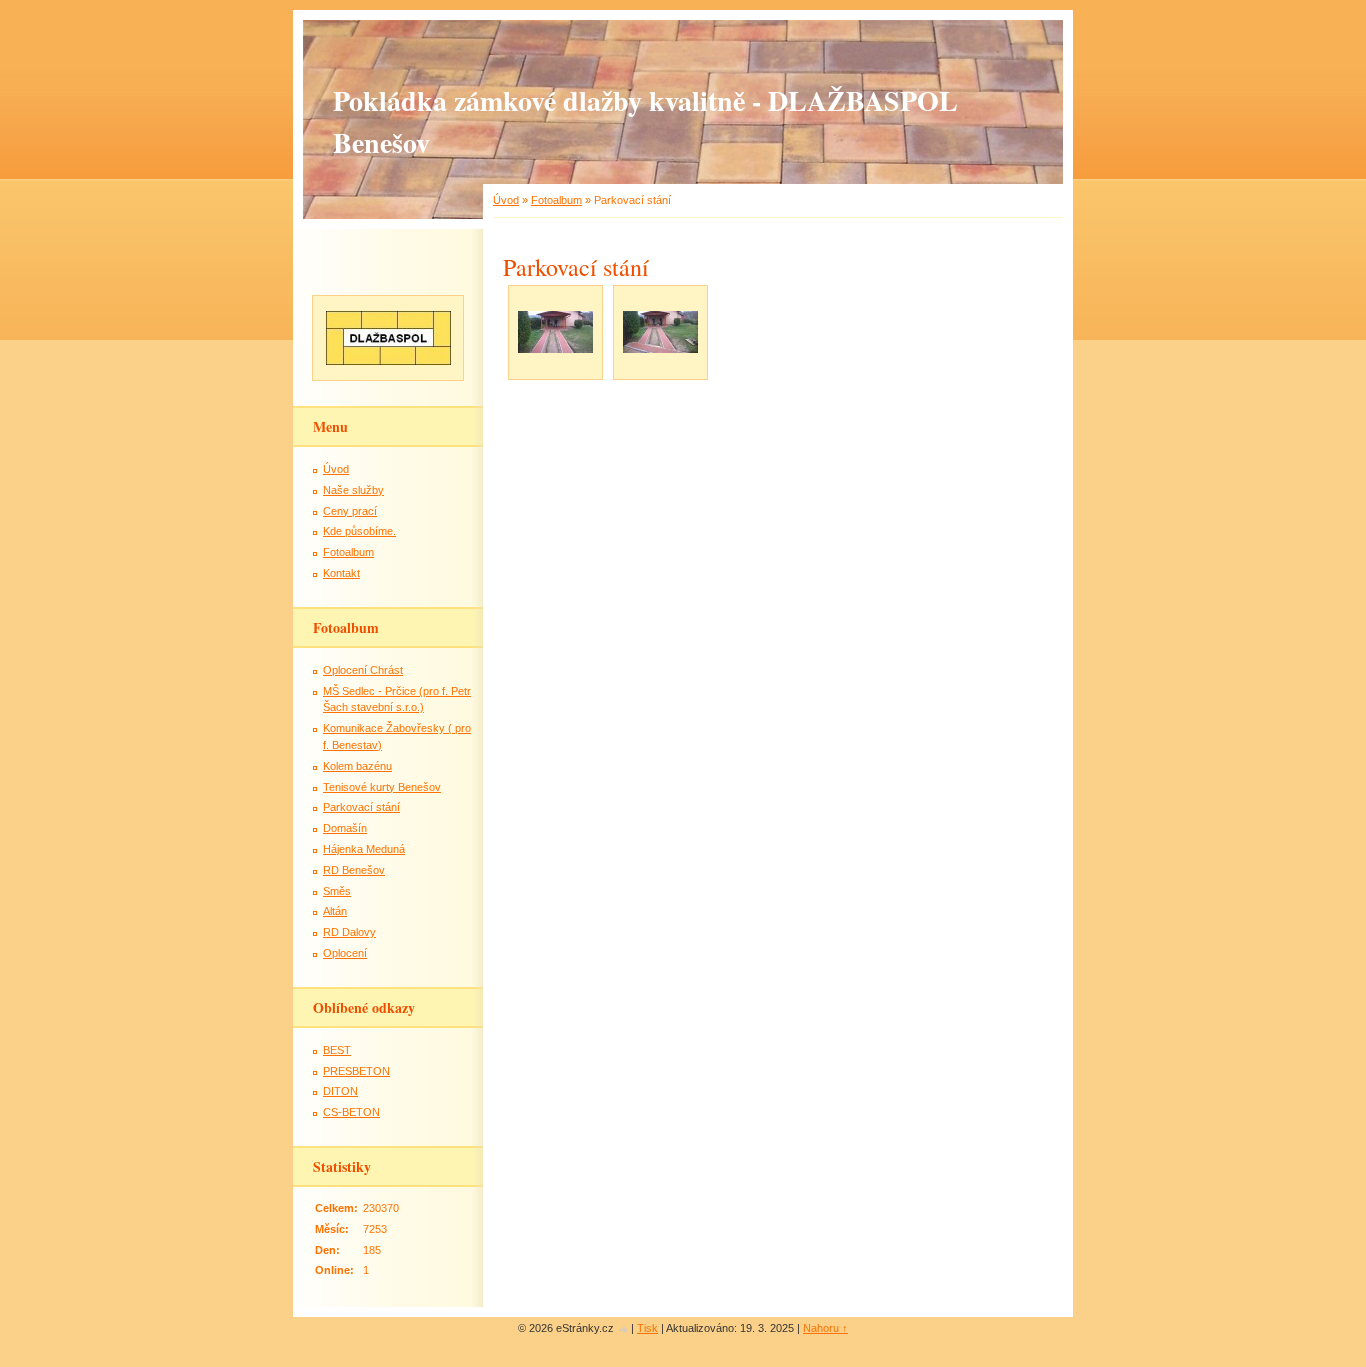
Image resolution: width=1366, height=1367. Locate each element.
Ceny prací (350, 511)
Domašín (345, 828)
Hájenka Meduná (364, 849)
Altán (335, 911)
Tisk (647, 1328)
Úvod (506, 200)
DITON (340, 1091)
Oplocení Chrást (363, 670)
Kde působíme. (359, 531)
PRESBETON (356, 1071)
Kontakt (341, 573)
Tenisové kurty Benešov (382, 787)
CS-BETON (351, 1112)
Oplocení (345, 953)
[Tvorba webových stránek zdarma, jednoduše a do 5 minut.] (624, 1329)
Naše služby (353, 490)
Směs (337, 891)
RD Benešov (354, 870)
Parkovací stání (361, 807)
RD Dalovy (349, 932)
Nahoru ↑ (825, 1328)
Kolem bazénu (357, 766)
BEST (337, 1050)
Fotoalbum (556, 200)
